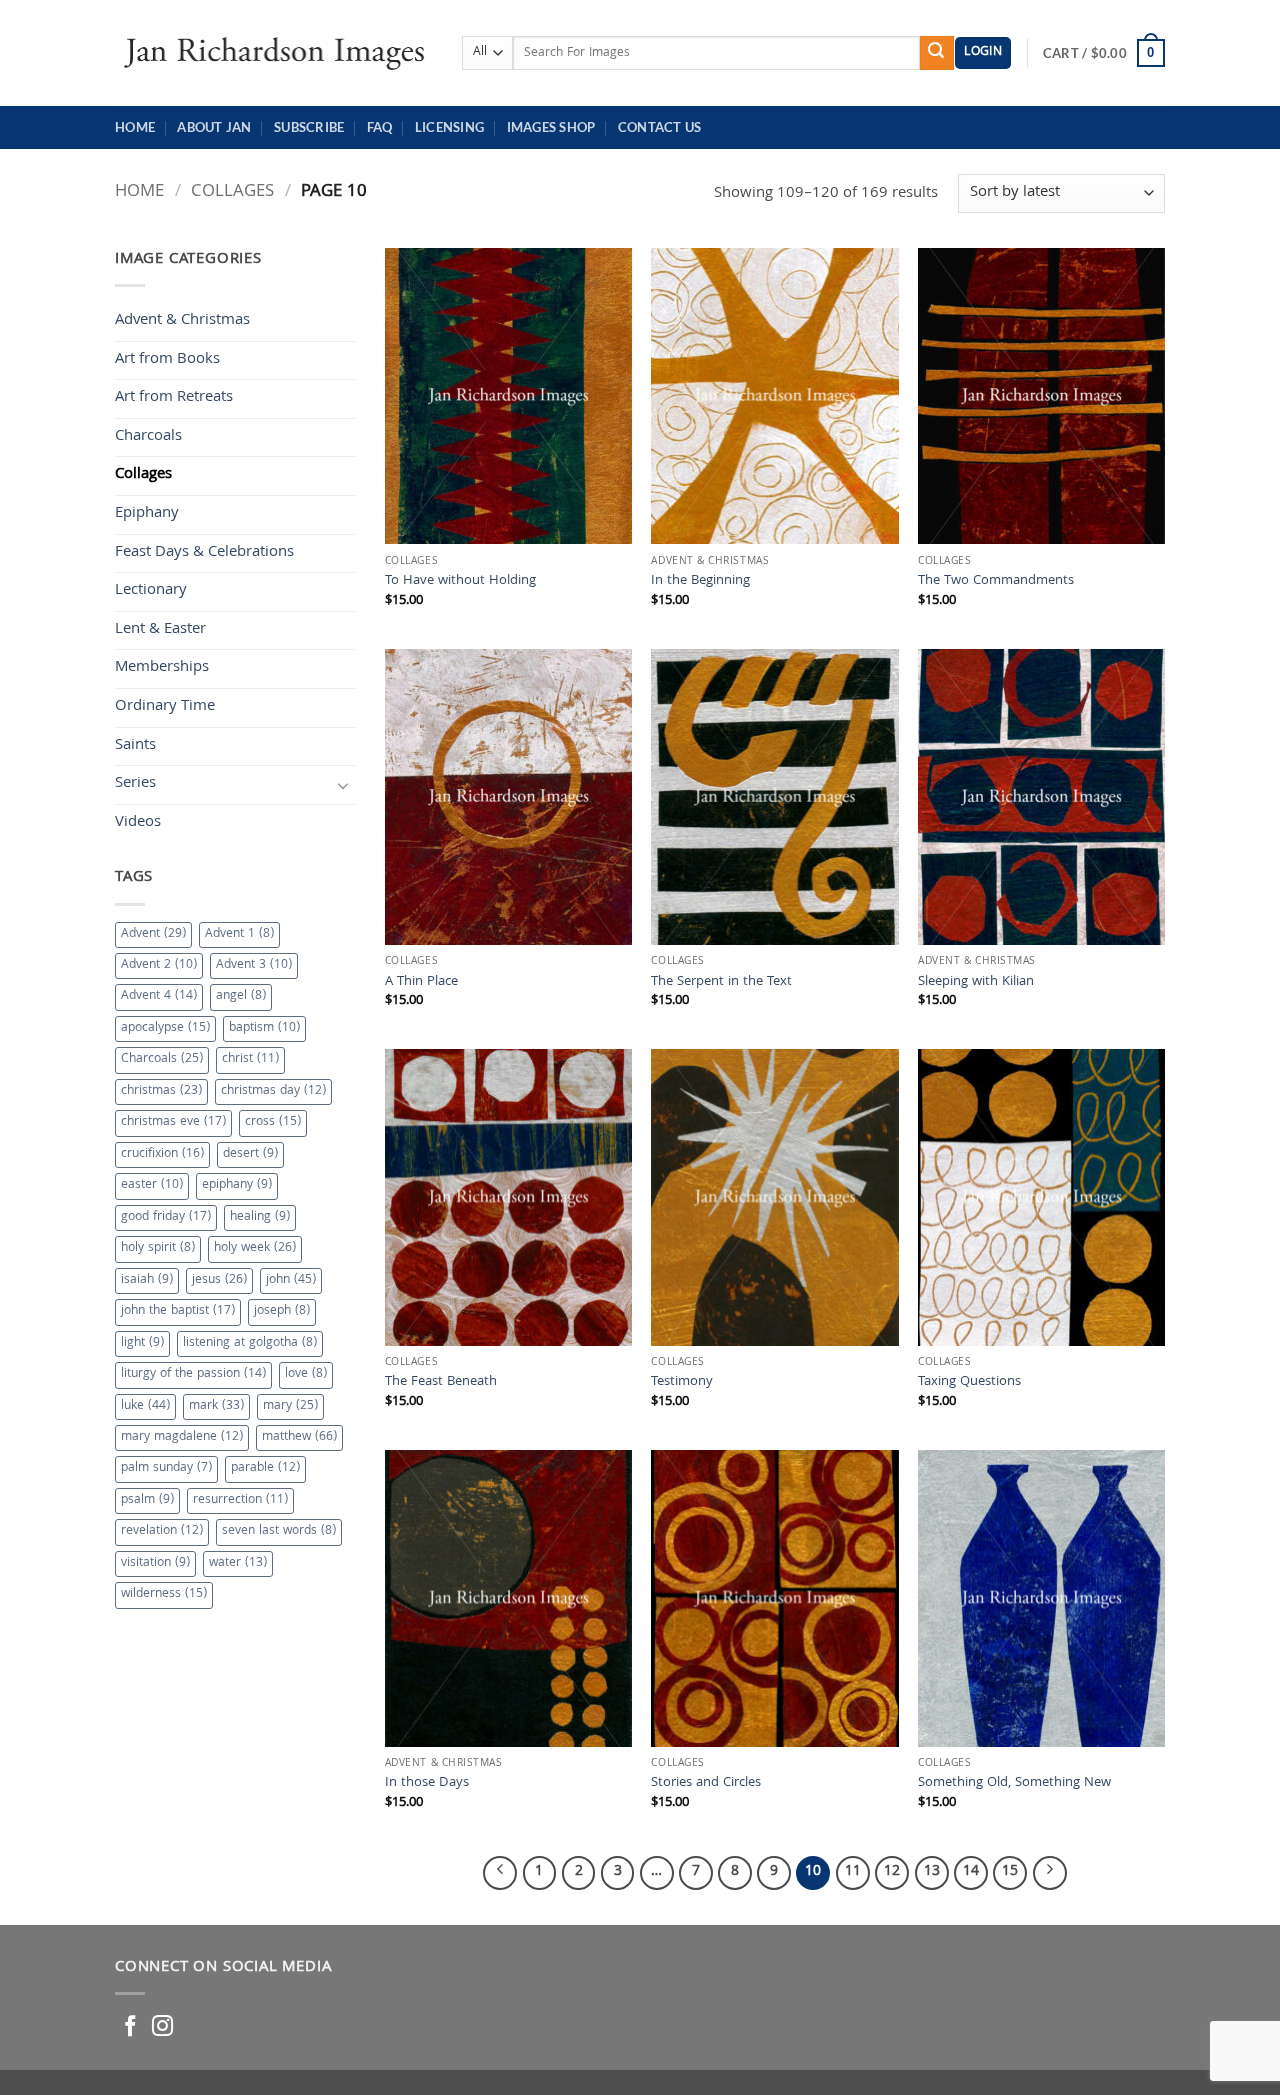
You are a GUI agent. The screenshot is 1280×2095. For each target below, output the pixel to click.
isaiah (147, 1280)
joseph (282, 1311)
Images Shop (551, 127)
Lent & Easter (160, 630)
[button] (983, 53)
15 (1010, 1872)
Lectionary (151, 591)
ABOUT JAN (214, 127)
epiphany (237, 1185)
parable (265, 1468)
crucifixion (162, 1154)
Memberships (162, 668)
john (291, 1280)
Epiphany (147, 514)
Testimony (682, 1383)
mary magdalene (182, 1437)
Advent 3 (254, 965)
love (306, 1374)
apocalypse (165, 1028)
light (142, 1343)
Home (135, 127)
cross (273, 1122)
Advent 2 (159, 965)
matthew (299, 1437)
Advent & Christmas (182, 321)
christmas (161, 1091)
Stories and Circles (706, 1784)
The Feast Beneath (441, 1383)
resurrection (240, 1500)
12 (892, 1872)
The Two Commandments (996, 582)
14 (971, 1872)
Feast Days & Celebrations (204, 553)
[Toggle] (343, 785)
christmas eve (173, 1122)
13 (932, 1872)
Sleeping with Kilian (976, 983)
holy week (255, 1248)
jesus (219, 1280)
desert (250, 1154)
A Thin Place (421, 983)
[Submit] (937, 53)
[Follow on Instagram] (162, 2027)
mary (290, 1406)
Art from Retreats (174, 398)
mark (216, 1406)
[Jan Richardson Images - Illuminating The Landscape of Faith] (273, 52)
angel (241, 996)
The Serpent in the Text (721, 983)
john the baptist (178, 1311)
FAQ (380, 127)
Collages (232, 192)
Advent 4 (159, 996)
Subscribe (309, 127)
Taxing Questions (969, 1383)
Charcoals (148, 437)
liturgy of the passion (193, 1374)
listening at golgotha (250, 1343)
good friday (166, 1217)
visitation (155, 1563)
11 (853, 1872)
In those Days (427, 1784)
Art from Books (167, 360)
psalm (147, 1500)
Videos (138, 823)
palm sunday (166, 1468)
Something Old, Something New (1014, 1784)
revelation (162, 1531)
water (238, 1563)
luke (145, 1406)
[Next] (1050, 1873)
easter (152, 1185)
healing (260, 1217)
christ (250, 1059)
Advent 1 (239, 934)
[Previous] (500, 1873)
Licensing (449, 127)
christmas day (273, 1091)
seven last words (279, 1531)
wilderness (164, 1594)
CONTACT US (660, 127)
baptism (264, 1028)
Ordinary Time (165, 707)
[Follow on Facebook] (130, 2027)
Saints (135, 746)
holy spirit (158, 1248)
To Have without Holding (460, 582)
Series (135, 784)
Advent (153, 934)
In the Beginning (700, 582)
